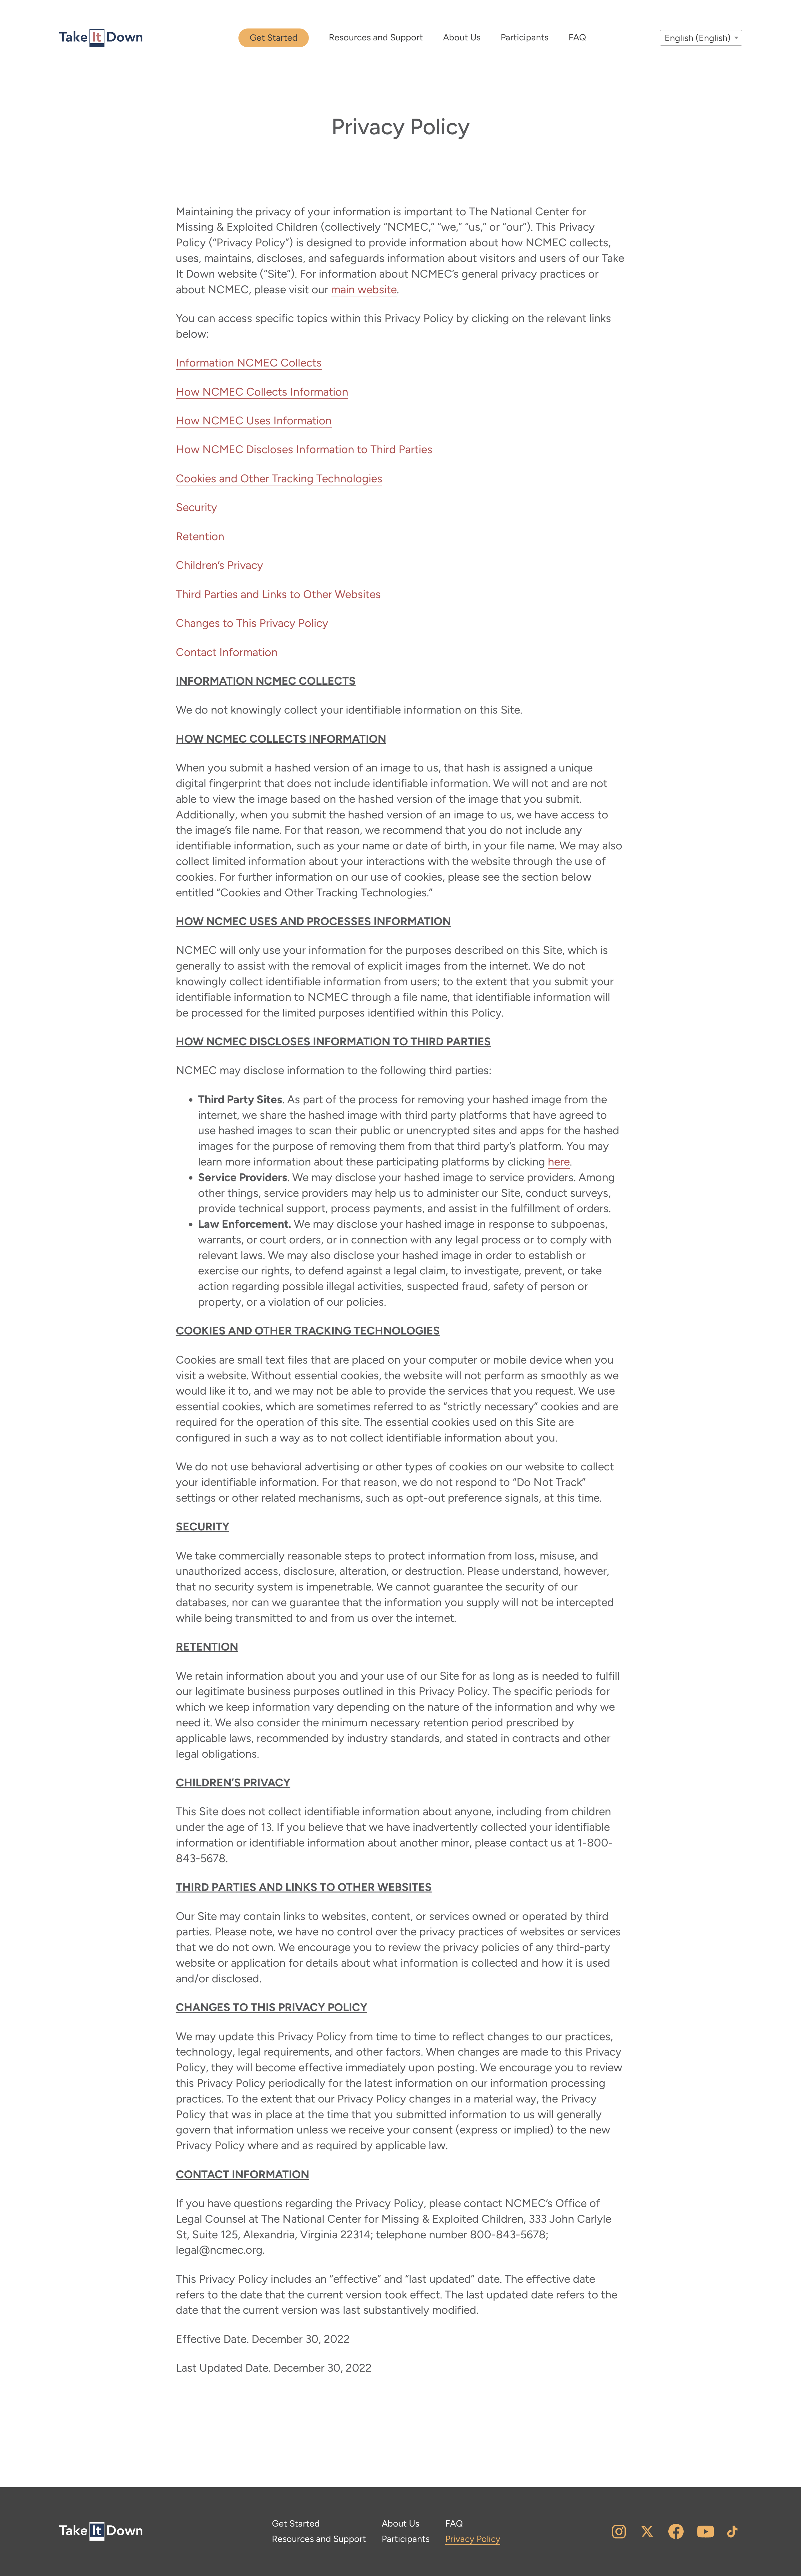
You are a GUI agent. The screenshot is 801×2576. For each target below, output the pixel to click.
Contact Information (227, 652)
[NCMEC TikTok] (732, 2532)
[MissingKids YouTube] (705, 2532)
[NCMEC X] (647, 2531)
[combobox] (701, 38)
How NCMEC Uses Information (254, 420)
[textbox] (701, 38)
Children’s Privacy (219, 565)
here (559, 1162)
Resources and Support (376, 37)
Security (196, 507)
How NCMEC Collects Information (262, 392)
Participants (525, 37)
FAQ (577, 37)
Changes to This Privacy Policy (252, 623)
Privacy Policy (473, 2539)
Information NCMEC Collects (249, 363)
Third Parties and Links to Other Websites (278, 594)
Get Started (274, 38)
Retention (200, 536)
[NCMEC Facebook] (676, 2531)
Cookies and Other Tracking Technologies (279, 478)
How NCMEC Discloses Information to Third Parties (304, 449)
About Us (462, 37)
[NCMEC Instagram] (619, 2531)
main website (364, 289)
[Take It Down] (101, 38)
